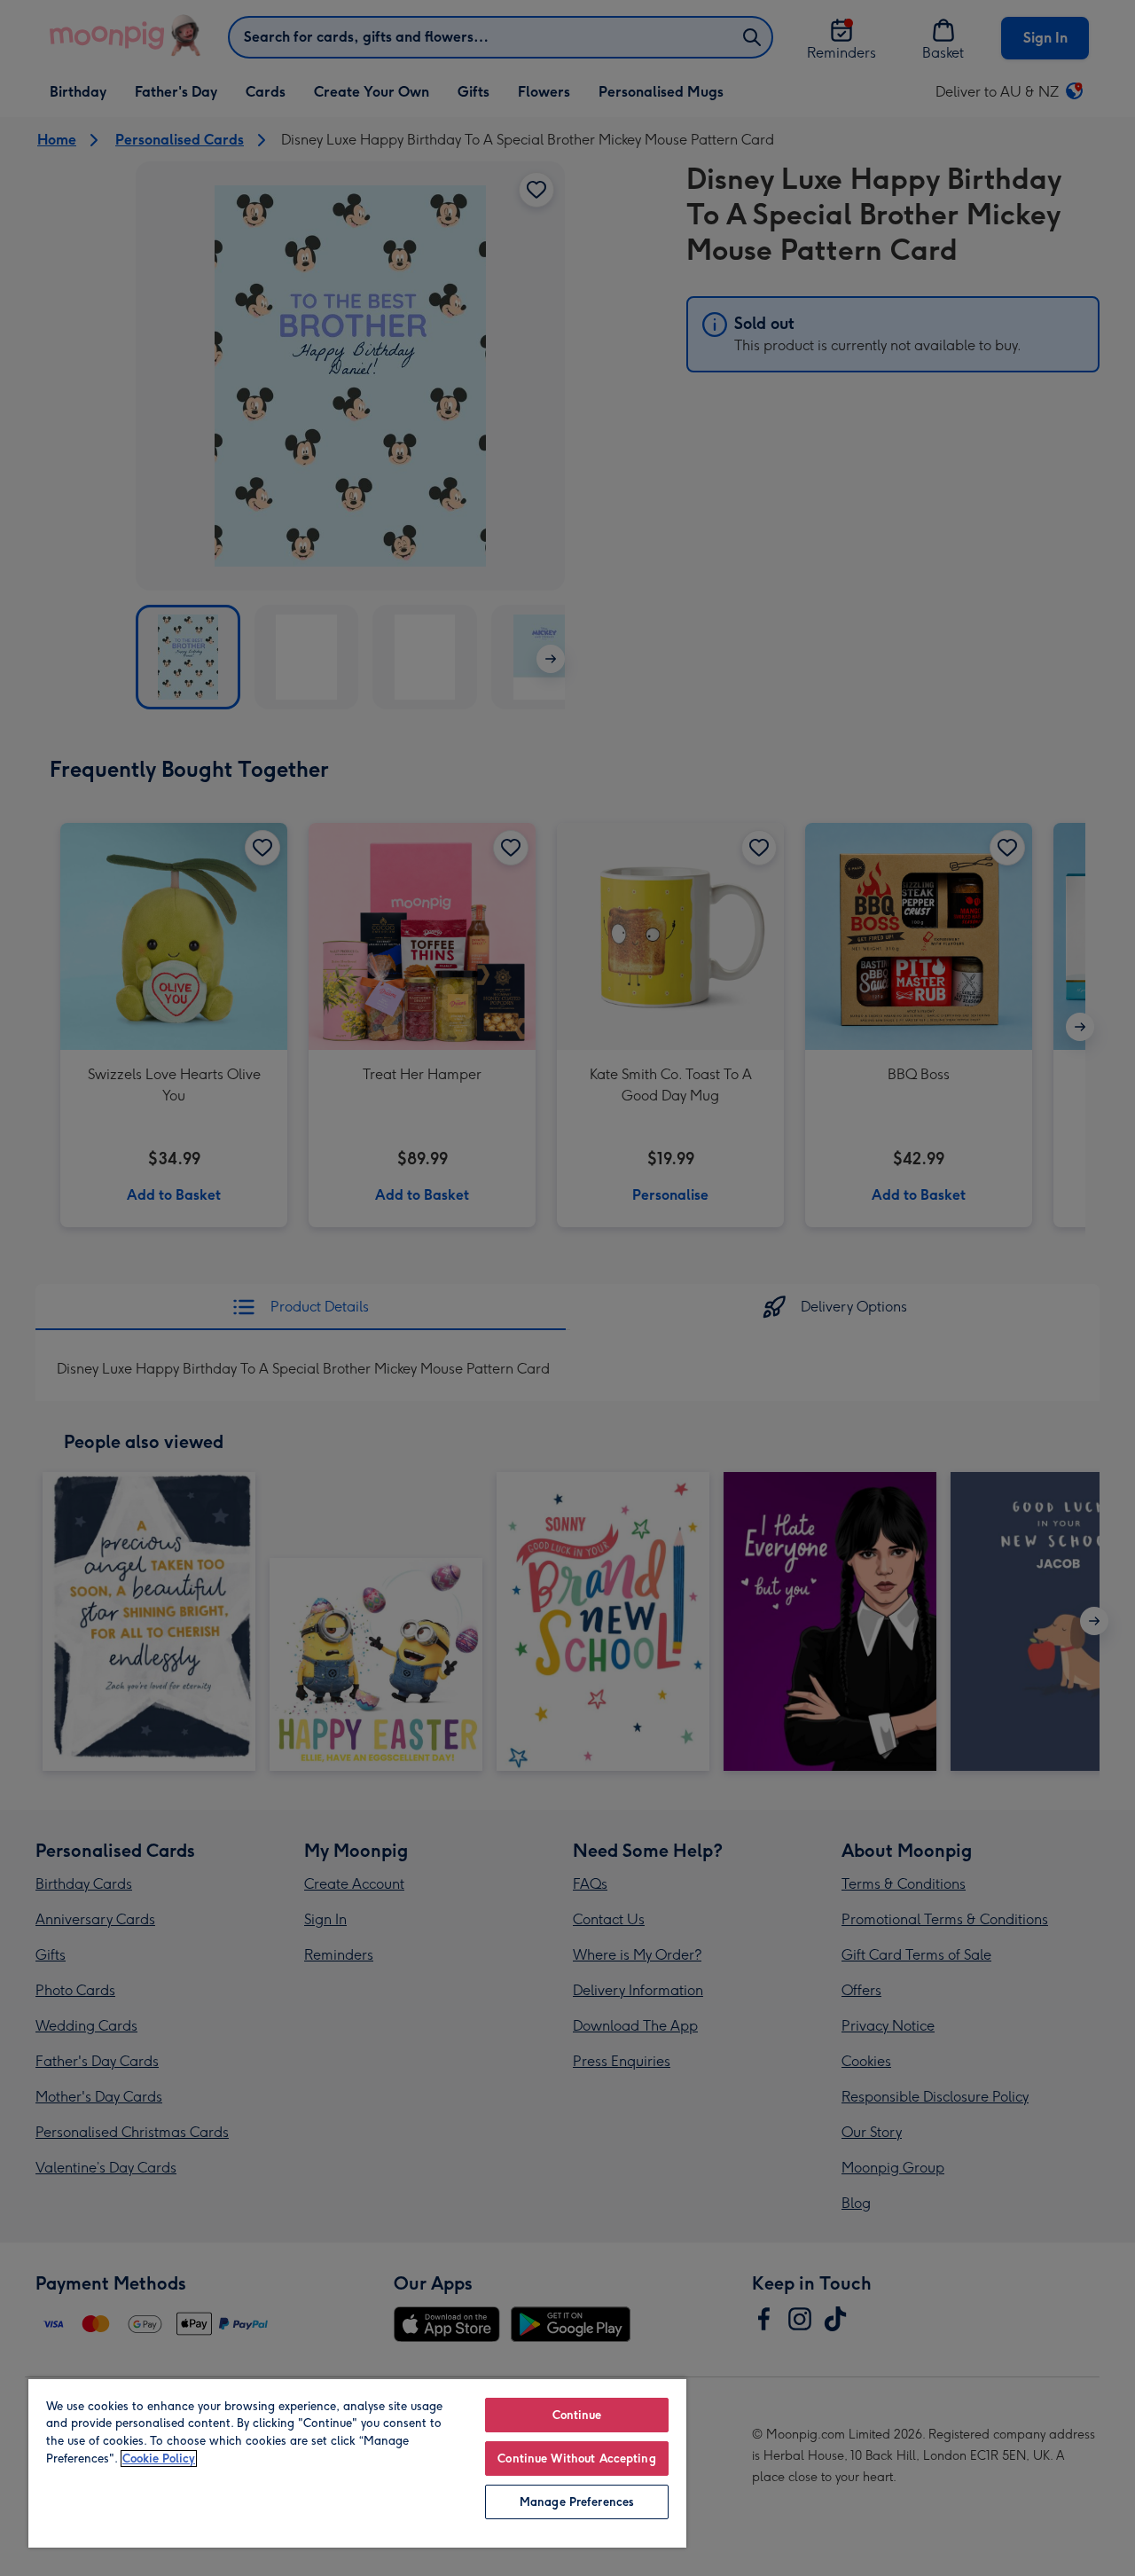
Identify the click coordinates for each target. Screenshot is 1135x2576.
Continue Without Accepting (576, 2459)
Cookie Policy (159, 2459)
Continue (577, 2415)
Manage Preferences (577, 2502)
